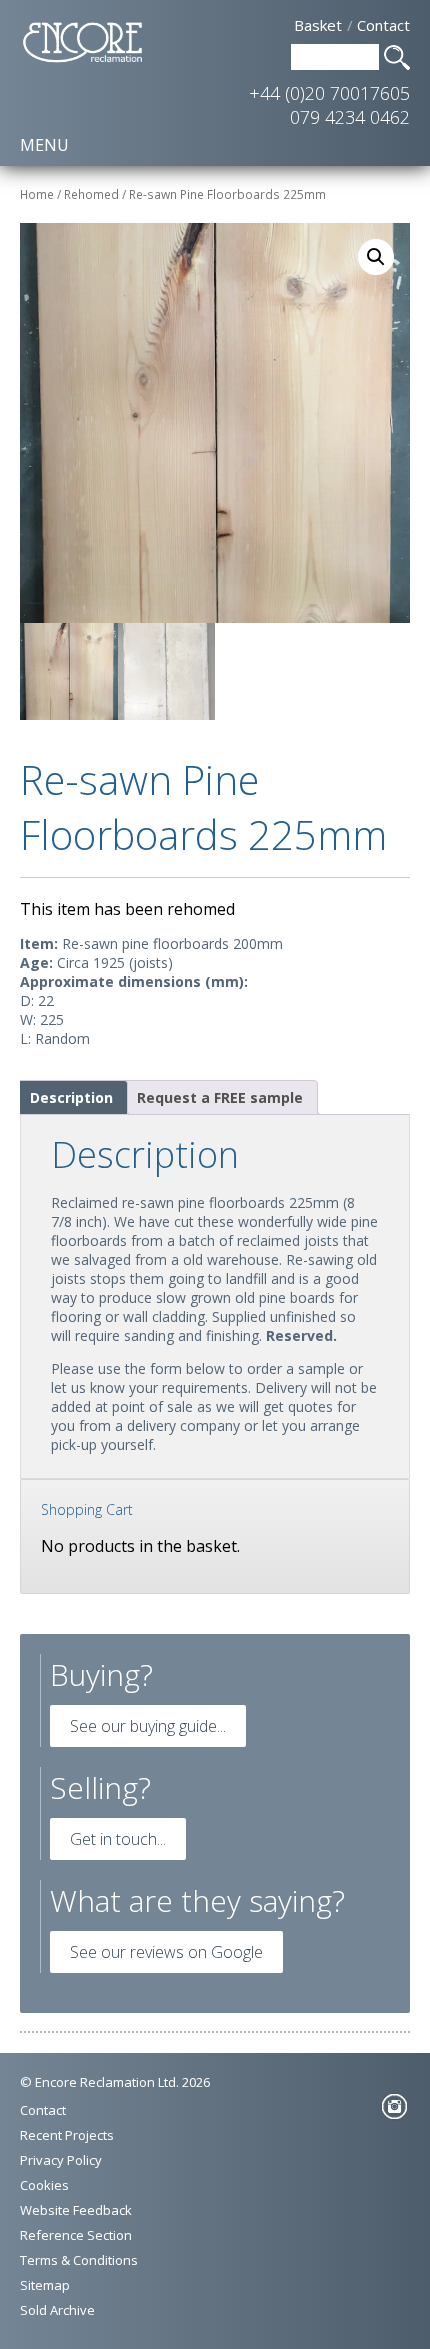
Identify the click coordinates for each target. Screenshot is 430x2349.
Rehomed (91, 194)
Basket (318, 25)
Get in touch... (118, 1839)
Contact (383, 25)
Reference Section (76, 2235)
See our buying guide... (148, 1726)
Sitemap (45, 2285)
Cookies (44, 2185)
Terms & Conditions (79, 2260)
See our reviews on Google (166, 1952)
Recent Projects (67, 2135)
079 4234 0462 (350, 117)
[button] (376, 257)
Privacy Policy (61, 2160)
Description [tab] (71, 1097)
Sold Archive (57, 2310)
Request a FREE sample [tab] (220, 1097)
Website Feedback (76, 2210)
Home (37, 194)
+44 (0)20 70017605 (329, 93)
